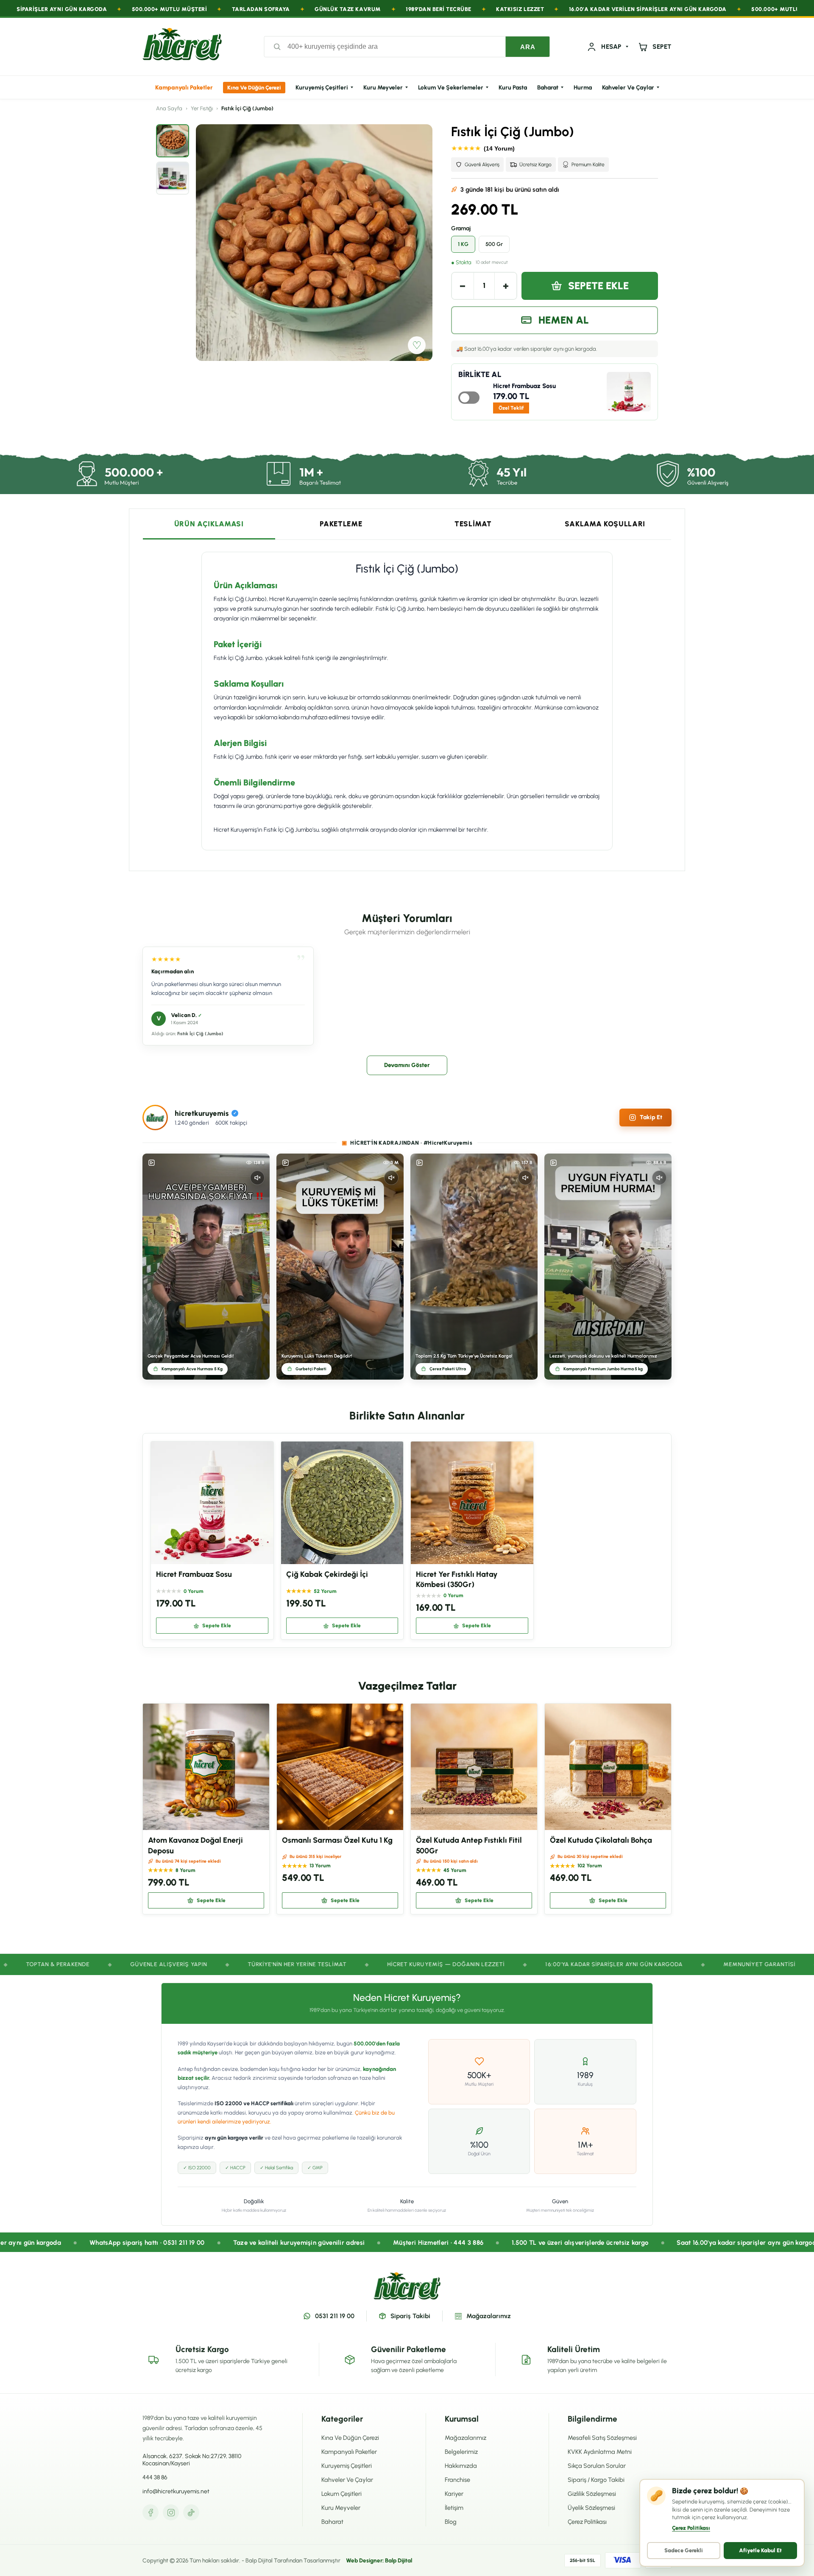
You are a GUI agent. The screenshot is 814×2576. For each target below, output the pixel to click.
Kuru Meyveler (383, 88)
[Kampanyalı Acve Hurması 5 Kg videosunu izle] (206, 1267)
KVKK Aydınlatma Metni (600, 2452)
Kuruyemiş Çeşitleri (322, 88)
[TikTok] (191, 2512)
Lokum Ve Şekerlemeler (451, 88)
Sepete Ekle (598, 286)
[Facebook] (151, 2512)
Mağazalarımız (489, 2316)
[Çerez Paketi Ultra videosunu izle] (474, 1267)
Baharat (548, 88)
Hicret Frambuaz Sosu (524, 386)
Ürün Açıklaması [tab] (209, 524)
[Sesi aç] (257, 1178)
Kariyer (454, 2494)
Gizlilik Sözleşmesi (592, 2494)
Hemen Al (564, 320)
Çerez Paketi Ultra (448, 1369)
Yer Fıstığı (202, 108)
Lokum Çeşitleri (341, 2494)
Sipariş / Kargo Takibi (596, 2480)
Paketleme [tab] (341, 524)
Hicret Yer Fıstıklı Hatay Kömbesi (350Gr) (457, 1579)
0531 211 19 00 (335, 2316)
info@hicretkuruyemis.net (176, 2491)
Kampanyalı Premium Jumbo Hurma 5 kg (603, 1369)
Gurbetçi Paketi (311, 1369)
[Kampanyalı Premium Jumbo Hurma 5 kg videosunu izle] (608, 1267)
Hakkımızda (461, 2466)
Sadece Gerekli (684, 2550)
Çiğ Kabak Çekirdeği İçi (327, 1574)
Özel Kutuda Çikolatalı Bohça (601, 1840)
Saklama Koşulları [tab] (605, 524)
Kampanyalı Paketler (184, 88)
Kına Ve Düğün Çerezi (254, 88)
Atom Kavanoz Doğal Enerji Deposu (195, 1845)
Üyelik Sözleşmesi (591, 2508)
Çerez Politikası (587, 2522)
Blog (451, 2522)
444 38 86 (155, 2477)
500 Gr (494, 244)
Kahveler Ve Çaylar (628, 88)
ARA (528, 47)
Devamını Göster (407, 1065)
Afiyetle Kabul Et (760, 2550)
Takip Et (651, 1117)
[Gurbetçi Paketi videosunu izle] (340, 1267)
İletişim (454, 2508)
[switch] (469, 398)
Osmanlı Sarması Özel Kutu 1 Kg (337, 1840)
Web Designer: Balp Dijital (379, 2560)
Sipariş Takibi (410, 2316)
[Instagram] (171, 2512)
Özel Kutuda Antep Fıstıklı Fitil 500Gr (469, 1845)
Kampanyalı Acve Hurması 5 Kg (192, 1369)
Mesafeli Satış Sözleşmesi (602, 2438)
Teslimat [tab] (473, 524)
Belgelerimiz (461, 2452)
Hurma (583, 88)
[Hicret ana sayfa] (182, 47)
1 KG (463, 244)
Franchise (457, 2480)
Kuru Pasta (513, 88)
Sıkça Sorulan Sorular (597, 2466)
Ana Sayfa (169, 108)
